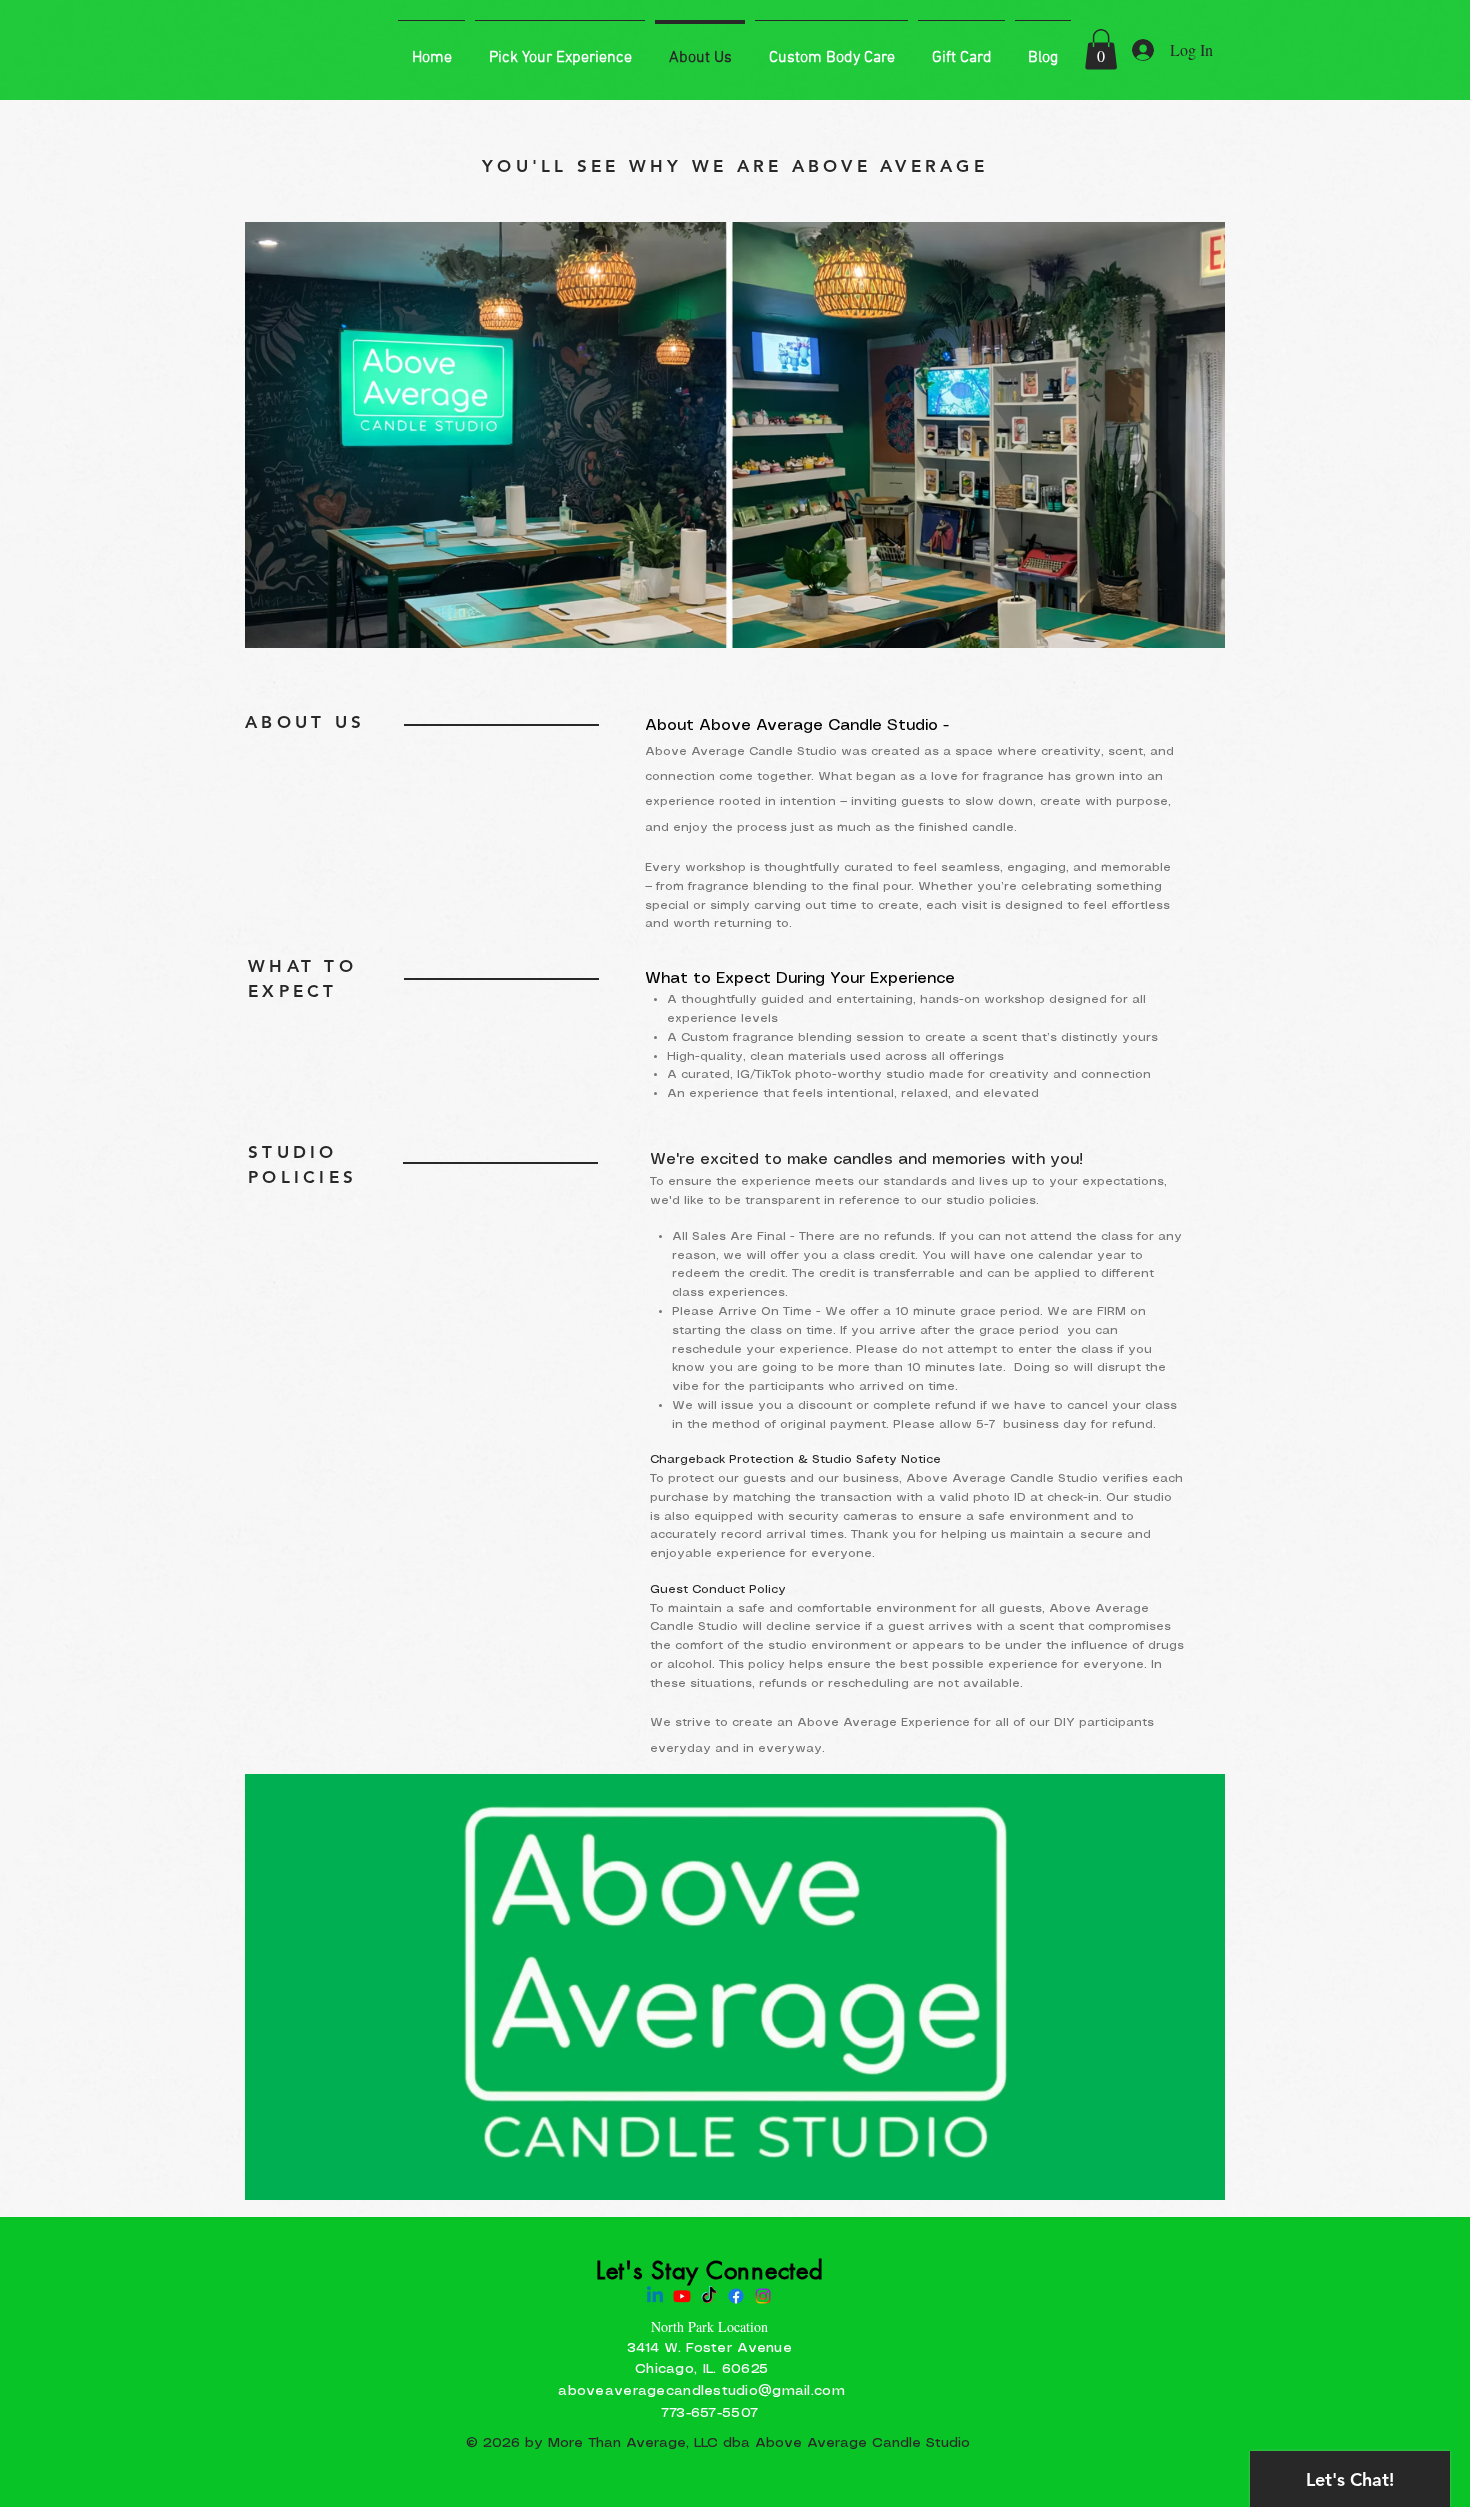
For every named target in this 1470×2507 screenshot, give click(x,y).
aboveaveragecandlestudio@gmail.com (701, 2391)
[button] (1101, 49)
